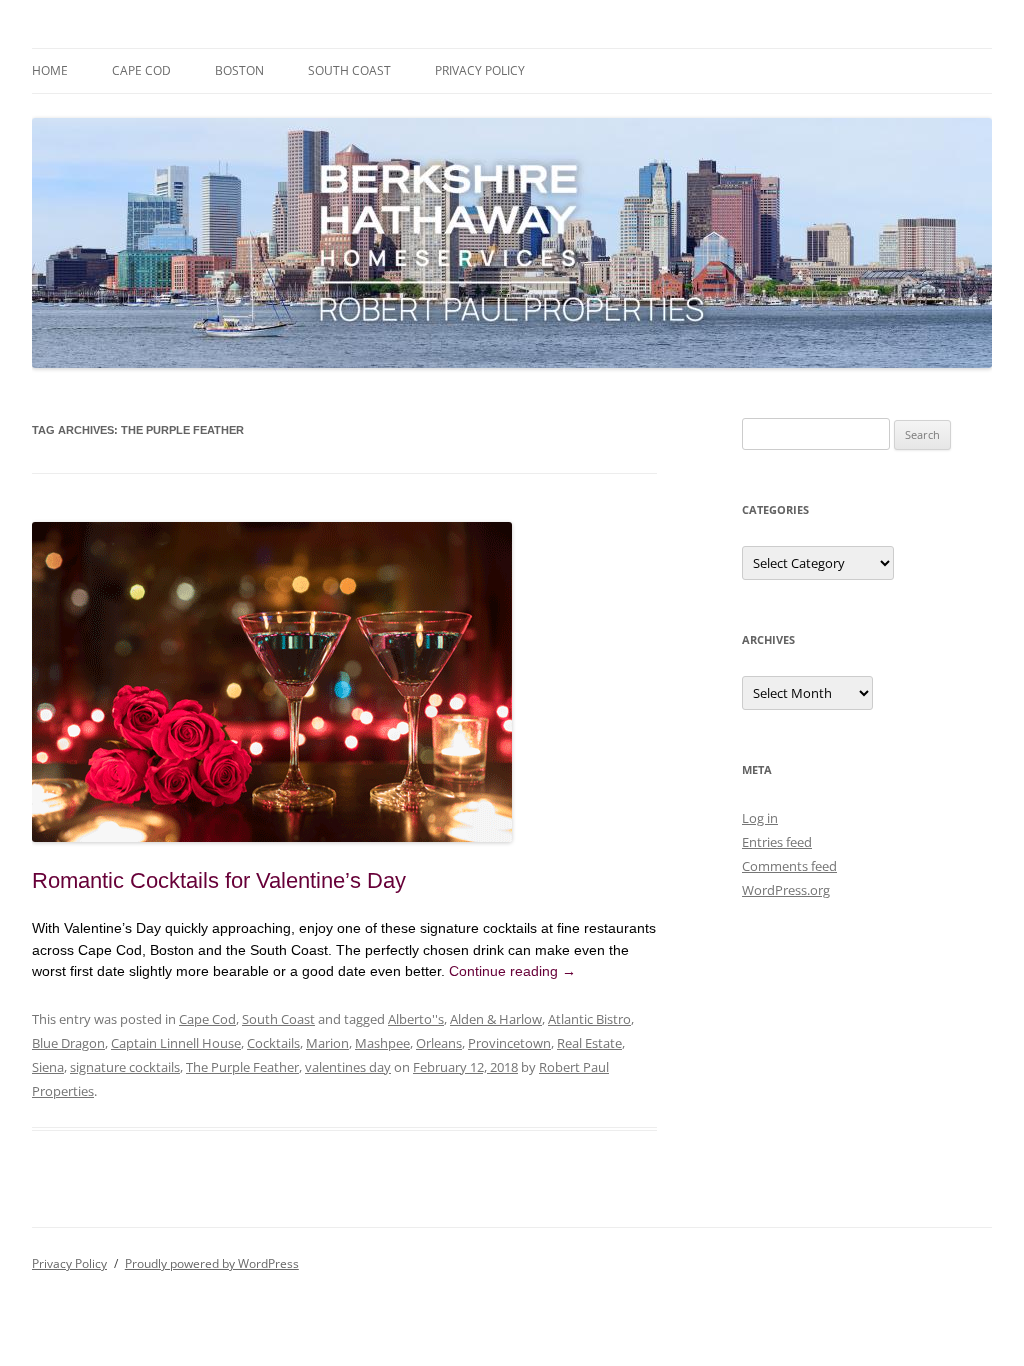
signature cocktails (125, 1067)
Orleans (439, 1043)
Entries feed (777, 842)
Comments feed (789, 866)
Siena (48, 1067)
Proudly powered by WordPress (212, 1263)
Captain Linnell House (176, 1043)
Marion (327, 1043)
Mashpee (382, 1043)
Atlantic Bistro (589, 1019)
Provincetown (509, 1043)
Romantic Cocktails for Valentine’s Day (219, 880)
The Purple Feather (242, 1067)
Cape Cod (141, 70)
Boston (239, 70)
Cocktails (273, 1043)
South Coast (349, 70)
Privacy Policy (480, 70)
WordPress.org (786, 890)
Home (50, 70)
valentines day (348, 1067)
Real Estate (589, 1043)
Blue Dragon (68, 1043)
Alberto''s (416, 1019)
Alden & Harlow (496, 1019)
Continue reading (512, 971)
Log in (760, 818)
